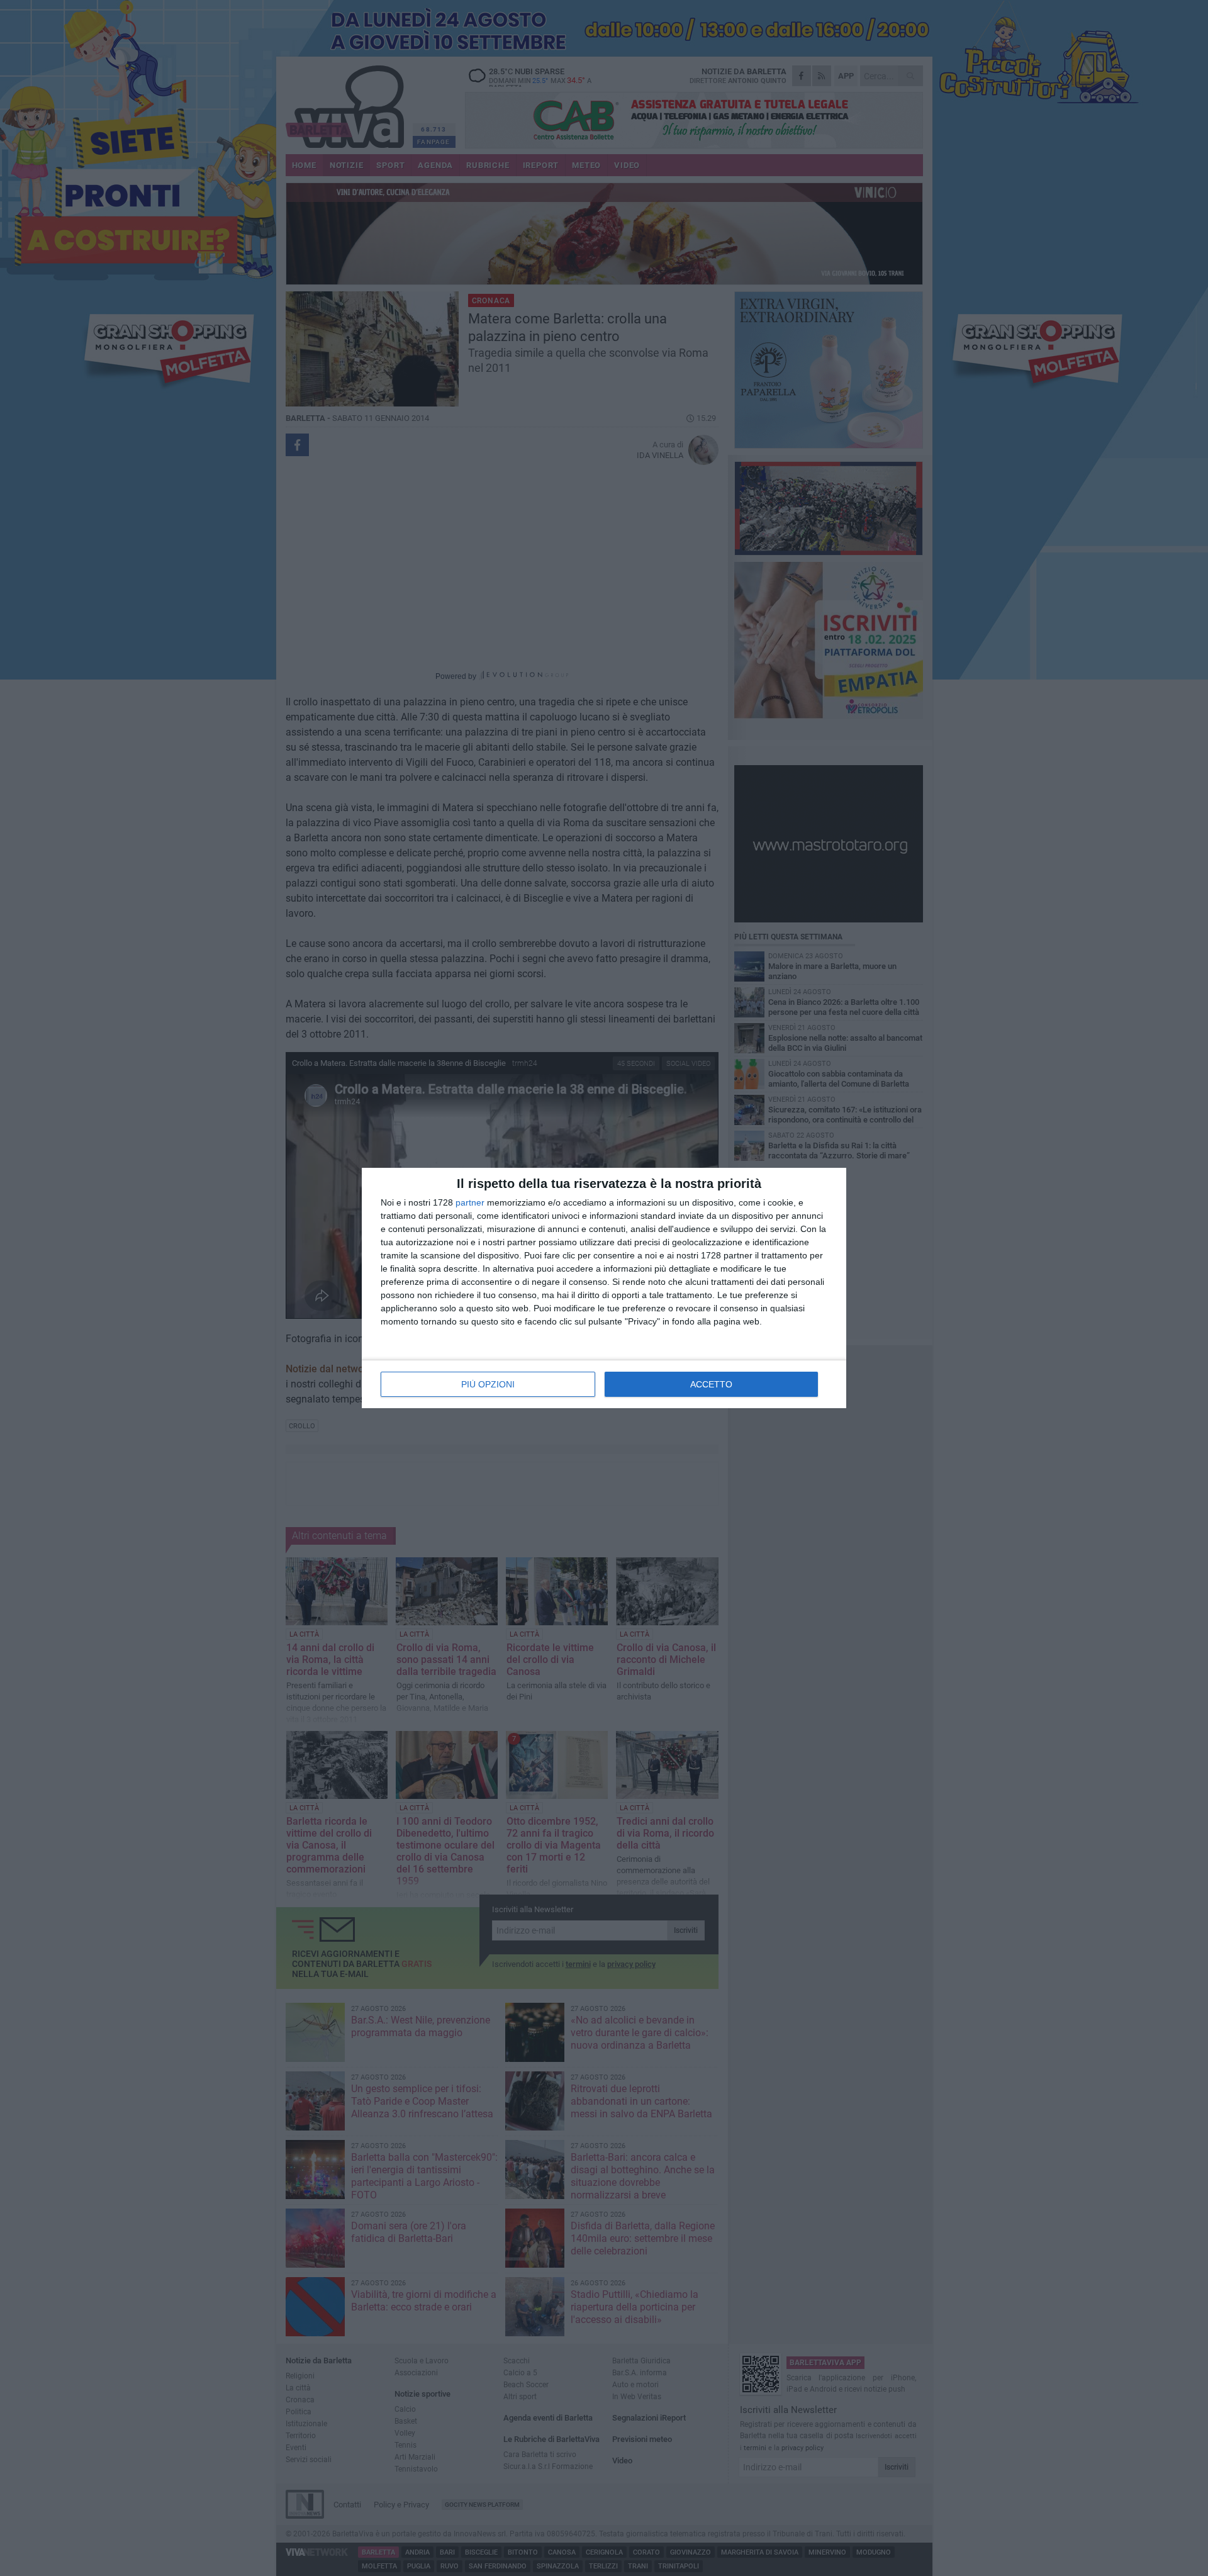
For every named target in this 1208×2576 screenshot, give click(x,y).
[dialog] (604, 1288)
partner (470, 1202)
